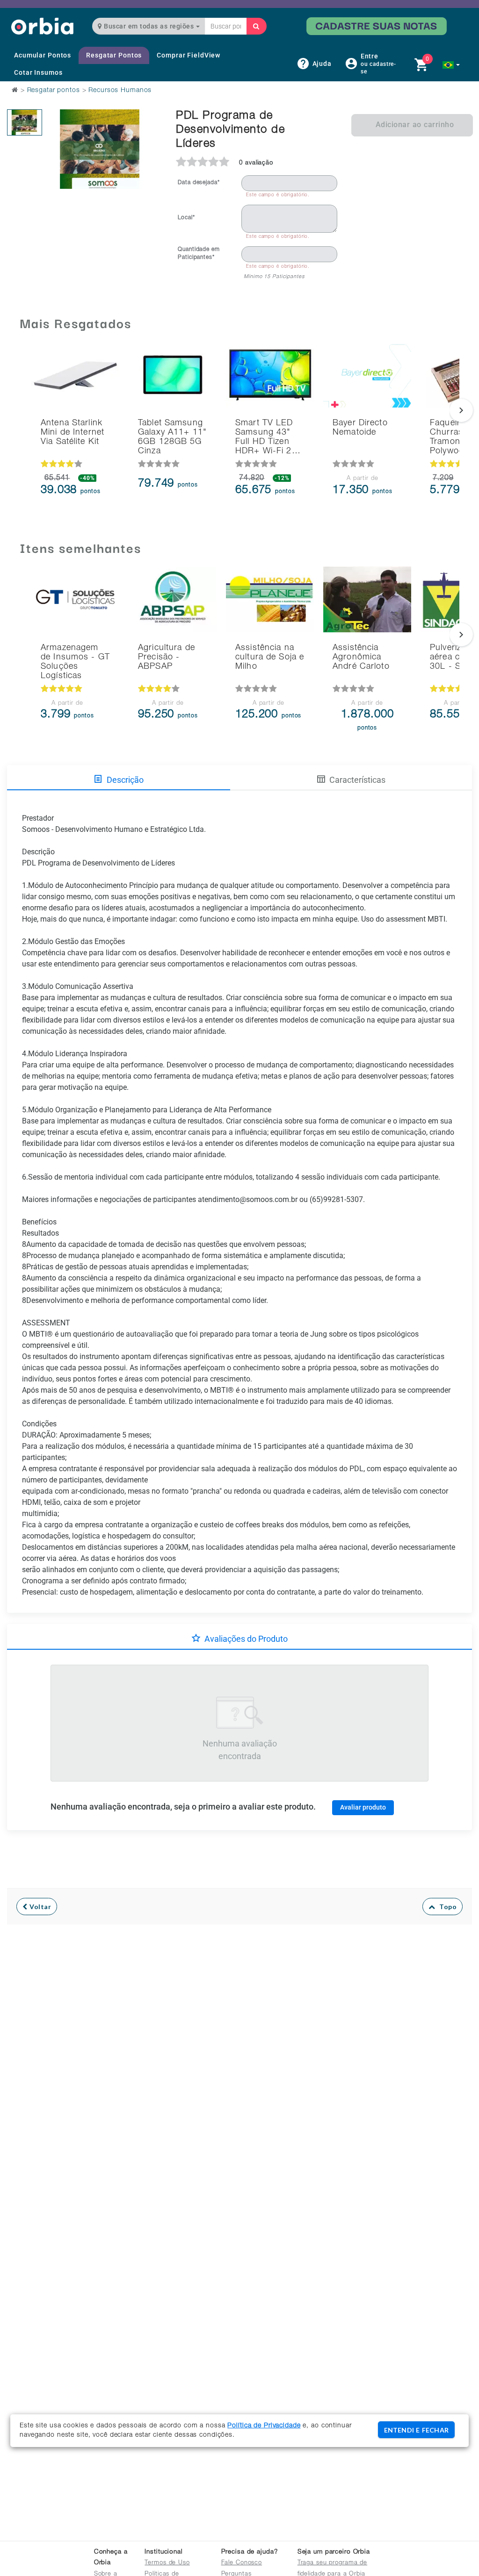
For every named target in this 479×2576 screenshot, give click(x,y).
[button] (451, 65)
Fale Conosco (242, 2563)
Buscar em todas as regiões (149, 26)
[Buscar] (256, 26)
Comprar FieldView (189, 55)
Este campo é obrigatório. (278, 195)
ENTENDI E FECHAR (416, 2430)
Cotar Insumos (38, 72)
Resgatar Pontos (114, 55)
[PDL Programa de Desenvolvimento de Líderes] (25, 122)
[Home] (42, 26)
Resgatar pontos (54, 91)
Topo (446, 1907)
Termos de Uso (167, 2563)
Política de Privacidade (264, 2426)
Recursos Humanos (120, 91)
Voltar (40, 1907)
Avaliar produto (363, 1807)
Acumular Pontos (43, 55)
